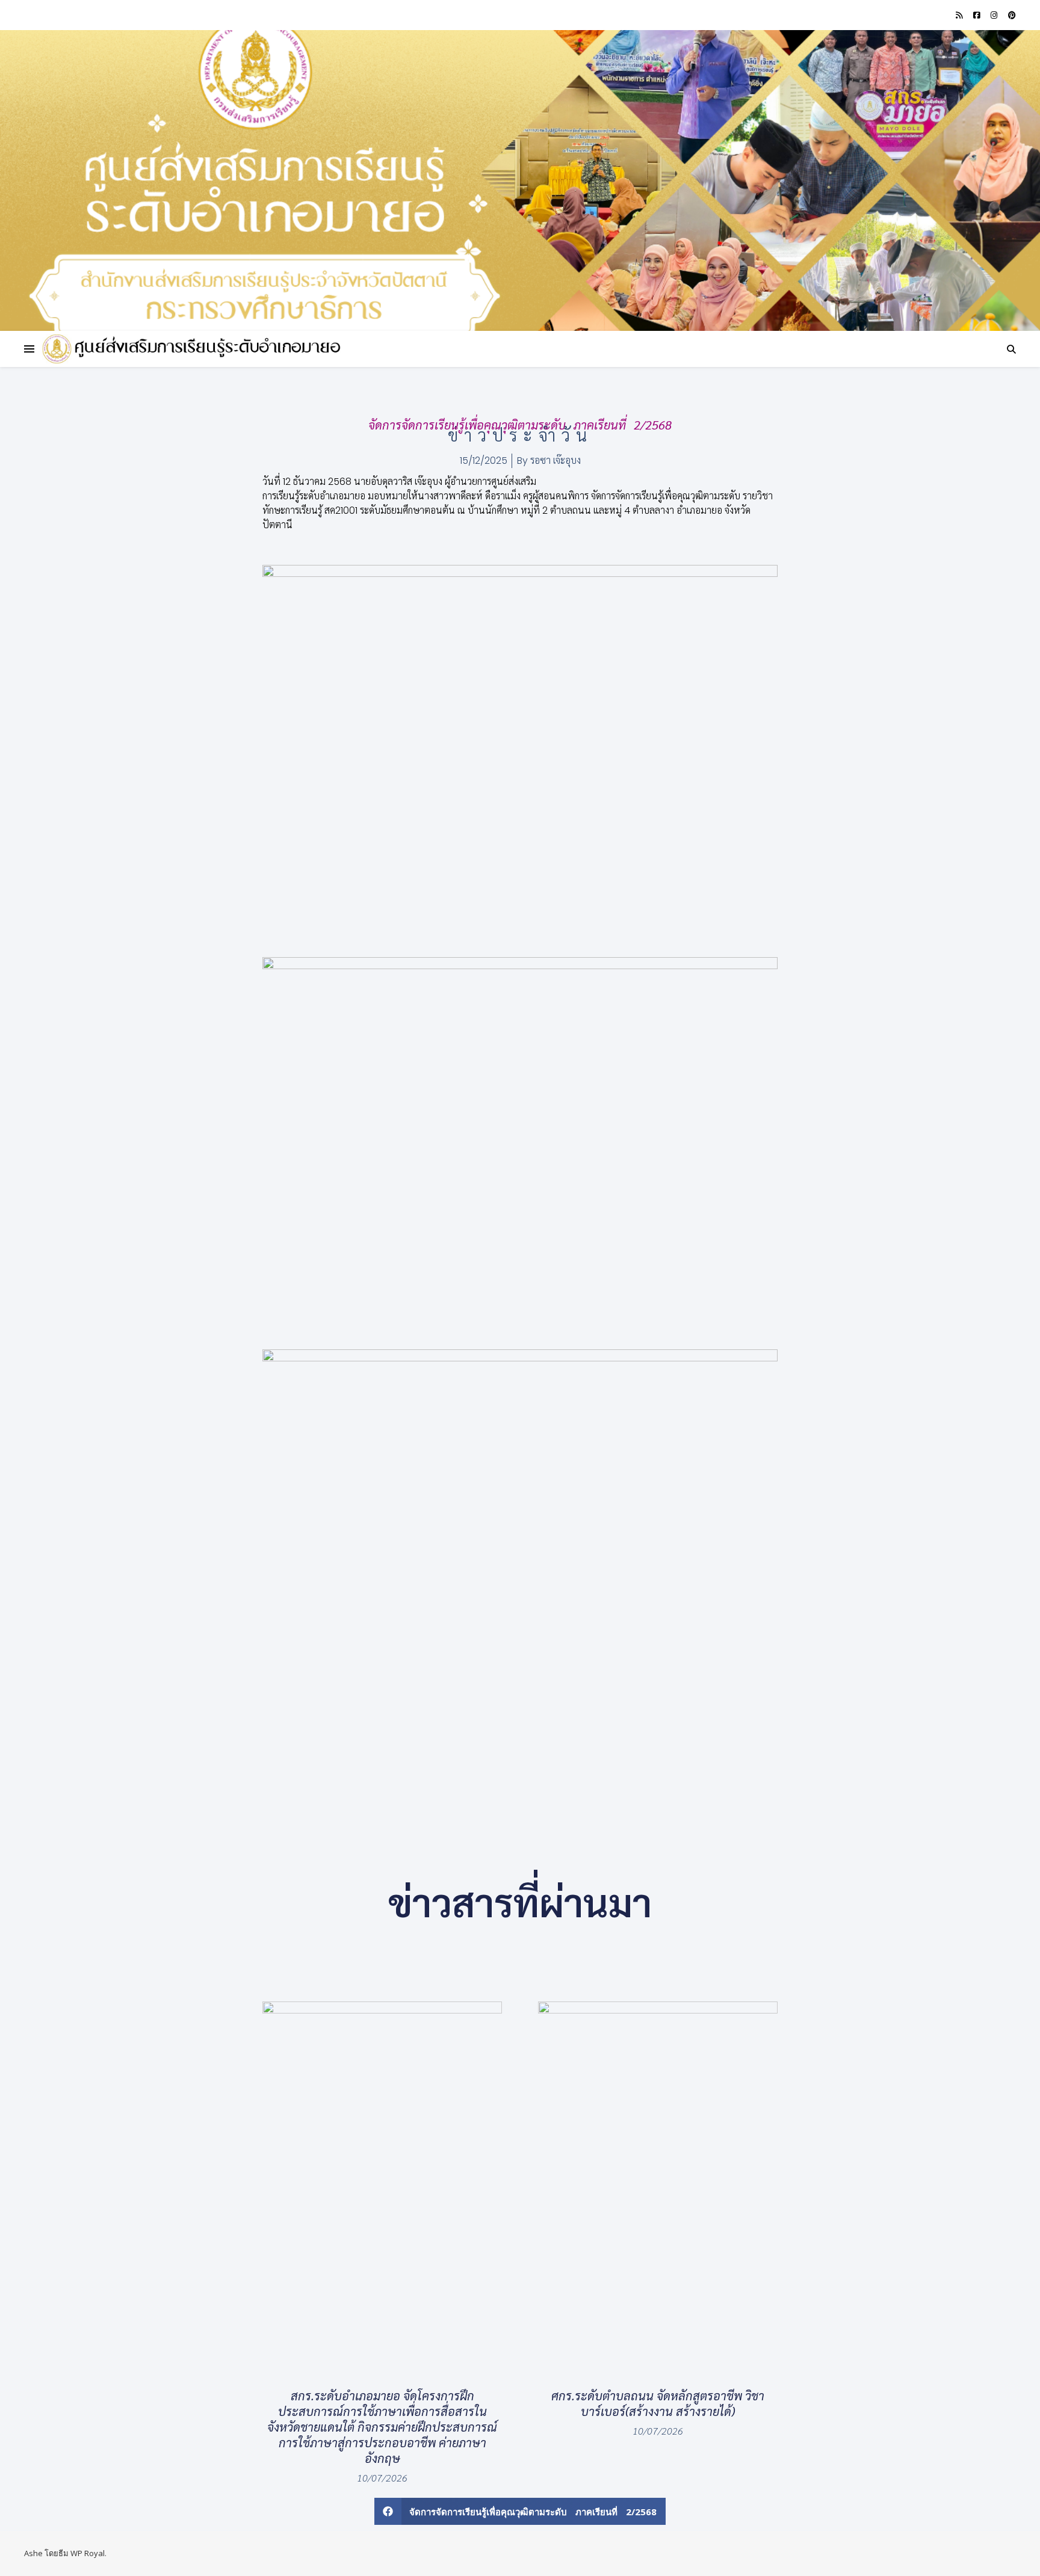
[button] (520, 2511)
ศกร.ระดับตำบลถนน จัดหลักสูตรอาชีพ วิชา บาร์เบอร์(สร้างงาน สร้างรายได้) (658, 2403)
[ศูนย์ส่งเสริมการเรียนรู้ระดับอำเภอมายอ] (193, 349)
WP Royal (88, 2553)
